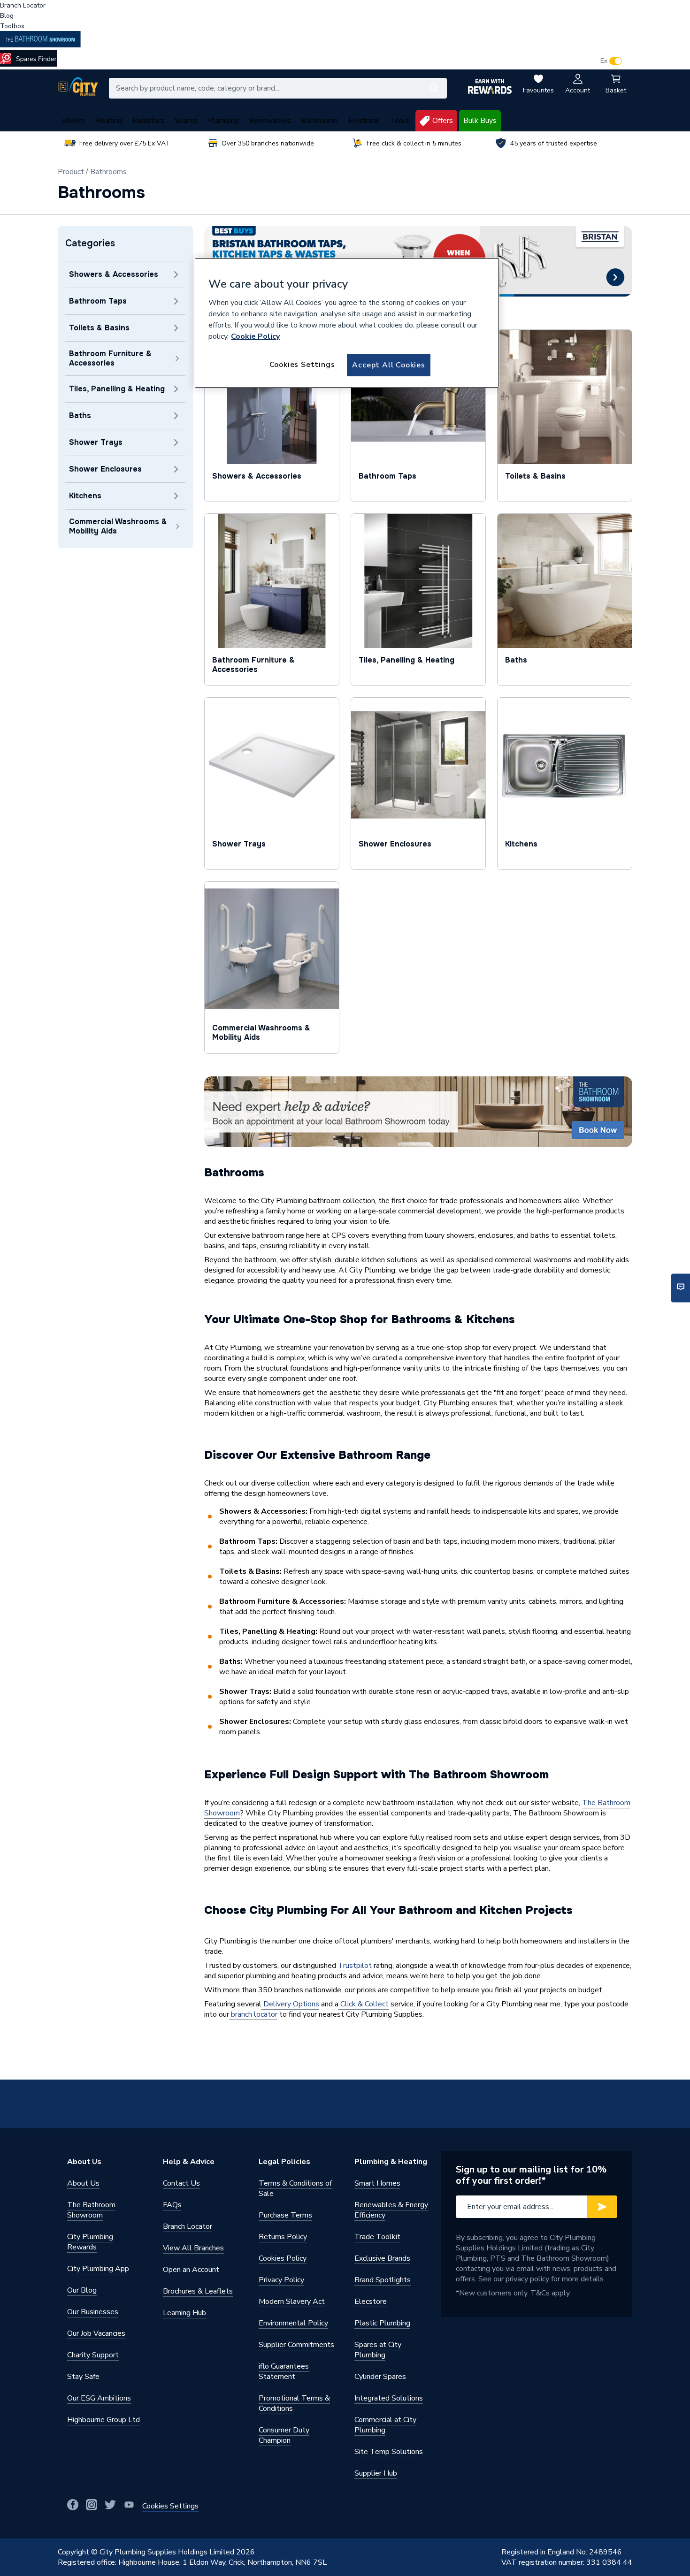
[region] (347, 323)
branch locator (253, 2014)
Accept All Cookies (388, 365)
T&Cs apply (550, 2293)
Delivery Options (290, 2004)
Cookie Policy (255, 336)
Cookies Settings (302, 365)
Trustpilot (354, 1966)
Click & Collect (364, 2004)
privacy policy (527, 2279)
